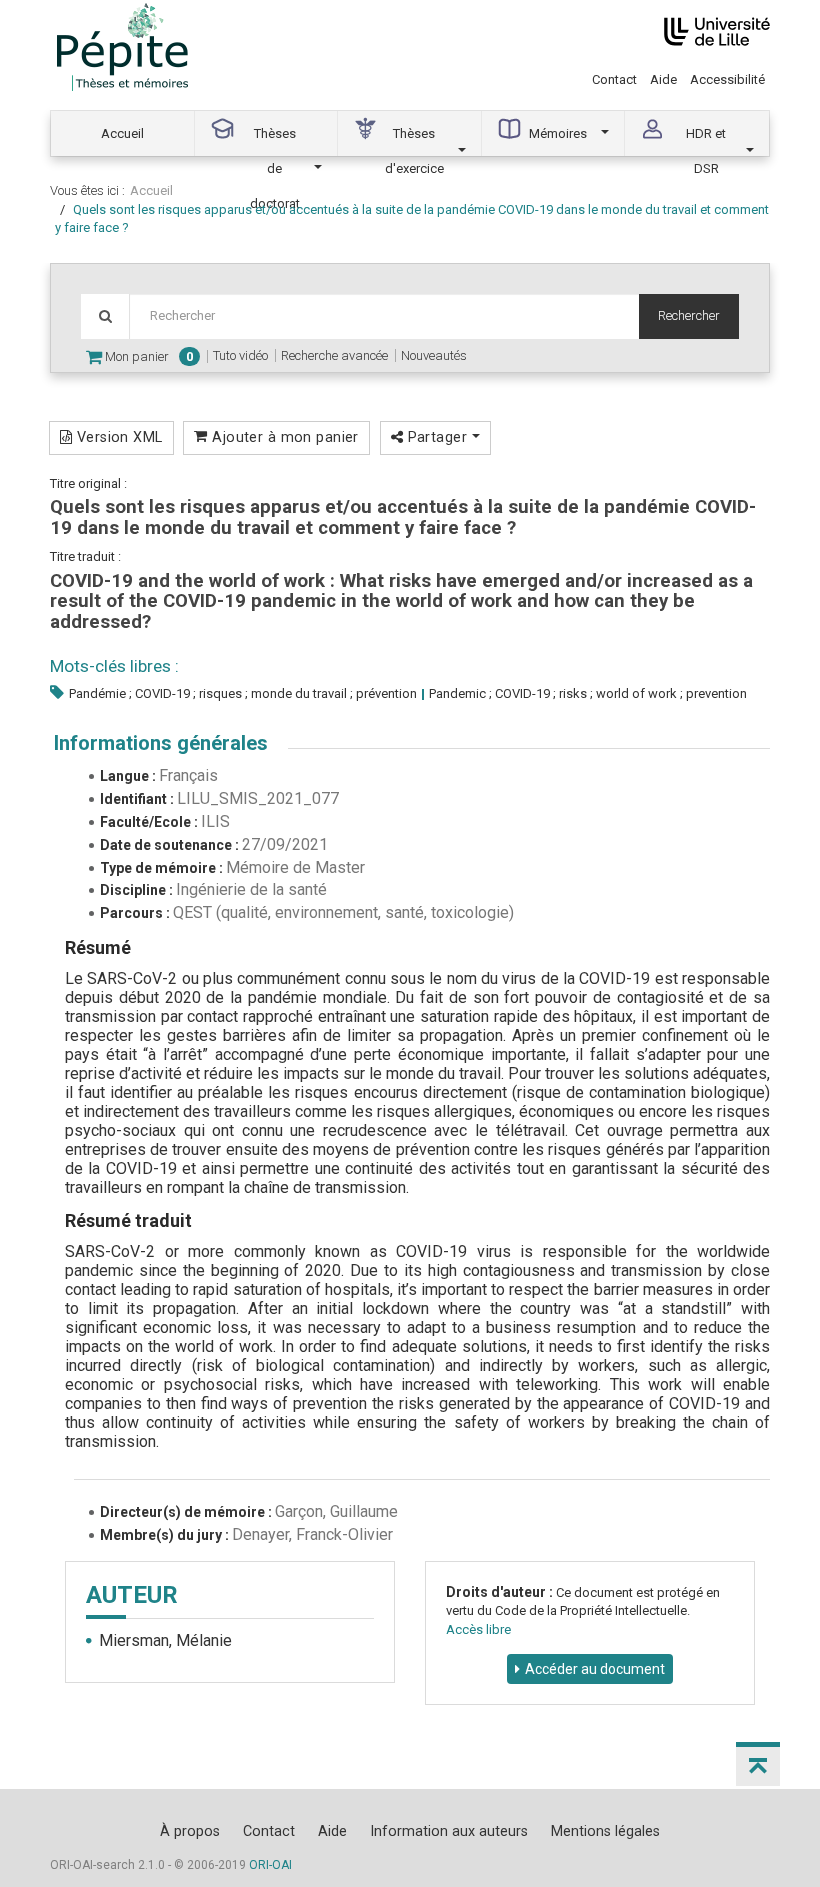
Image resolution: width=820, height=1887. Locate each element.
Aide (663, 79)
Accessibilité (727, 79)
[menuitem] (123, 133)
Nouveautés (434, 355)
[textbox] (384, 316)
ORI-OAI (270, 1865)
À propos (190, 1831)
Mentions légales (605, 1831)
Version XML (117, 437)
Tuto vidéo (240, 355)
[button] (758, 1764)
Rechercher (689, 315)
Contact (614, 79)
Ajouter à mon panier (283, 437)
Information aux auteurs (449, 1831)
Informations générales (161, 743)
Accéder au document (595, 1669)
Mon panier (147, 356)
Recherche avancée (334, 355)
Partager (437, 437)
